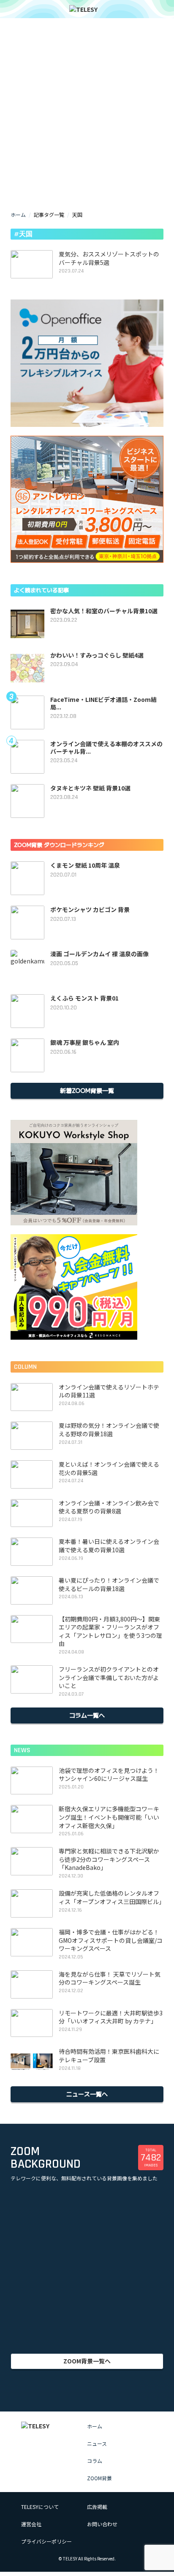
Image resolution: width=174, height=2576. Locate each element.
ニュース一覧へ (87, 2094)
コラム (95, 2461)
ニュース (97, 2443)
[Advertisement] (87, 91)
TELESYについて (40, 2507)
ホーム (18, 214)
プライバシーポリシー (46, 2541)
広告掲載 (97, 2507)
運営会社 (31, 2524)
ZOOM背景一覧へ (87, 2361)
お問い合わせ (102, 2524)
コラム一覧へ (87, 1715)
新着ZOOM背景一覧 (87, 1090)
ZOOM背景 (99, 2478)
